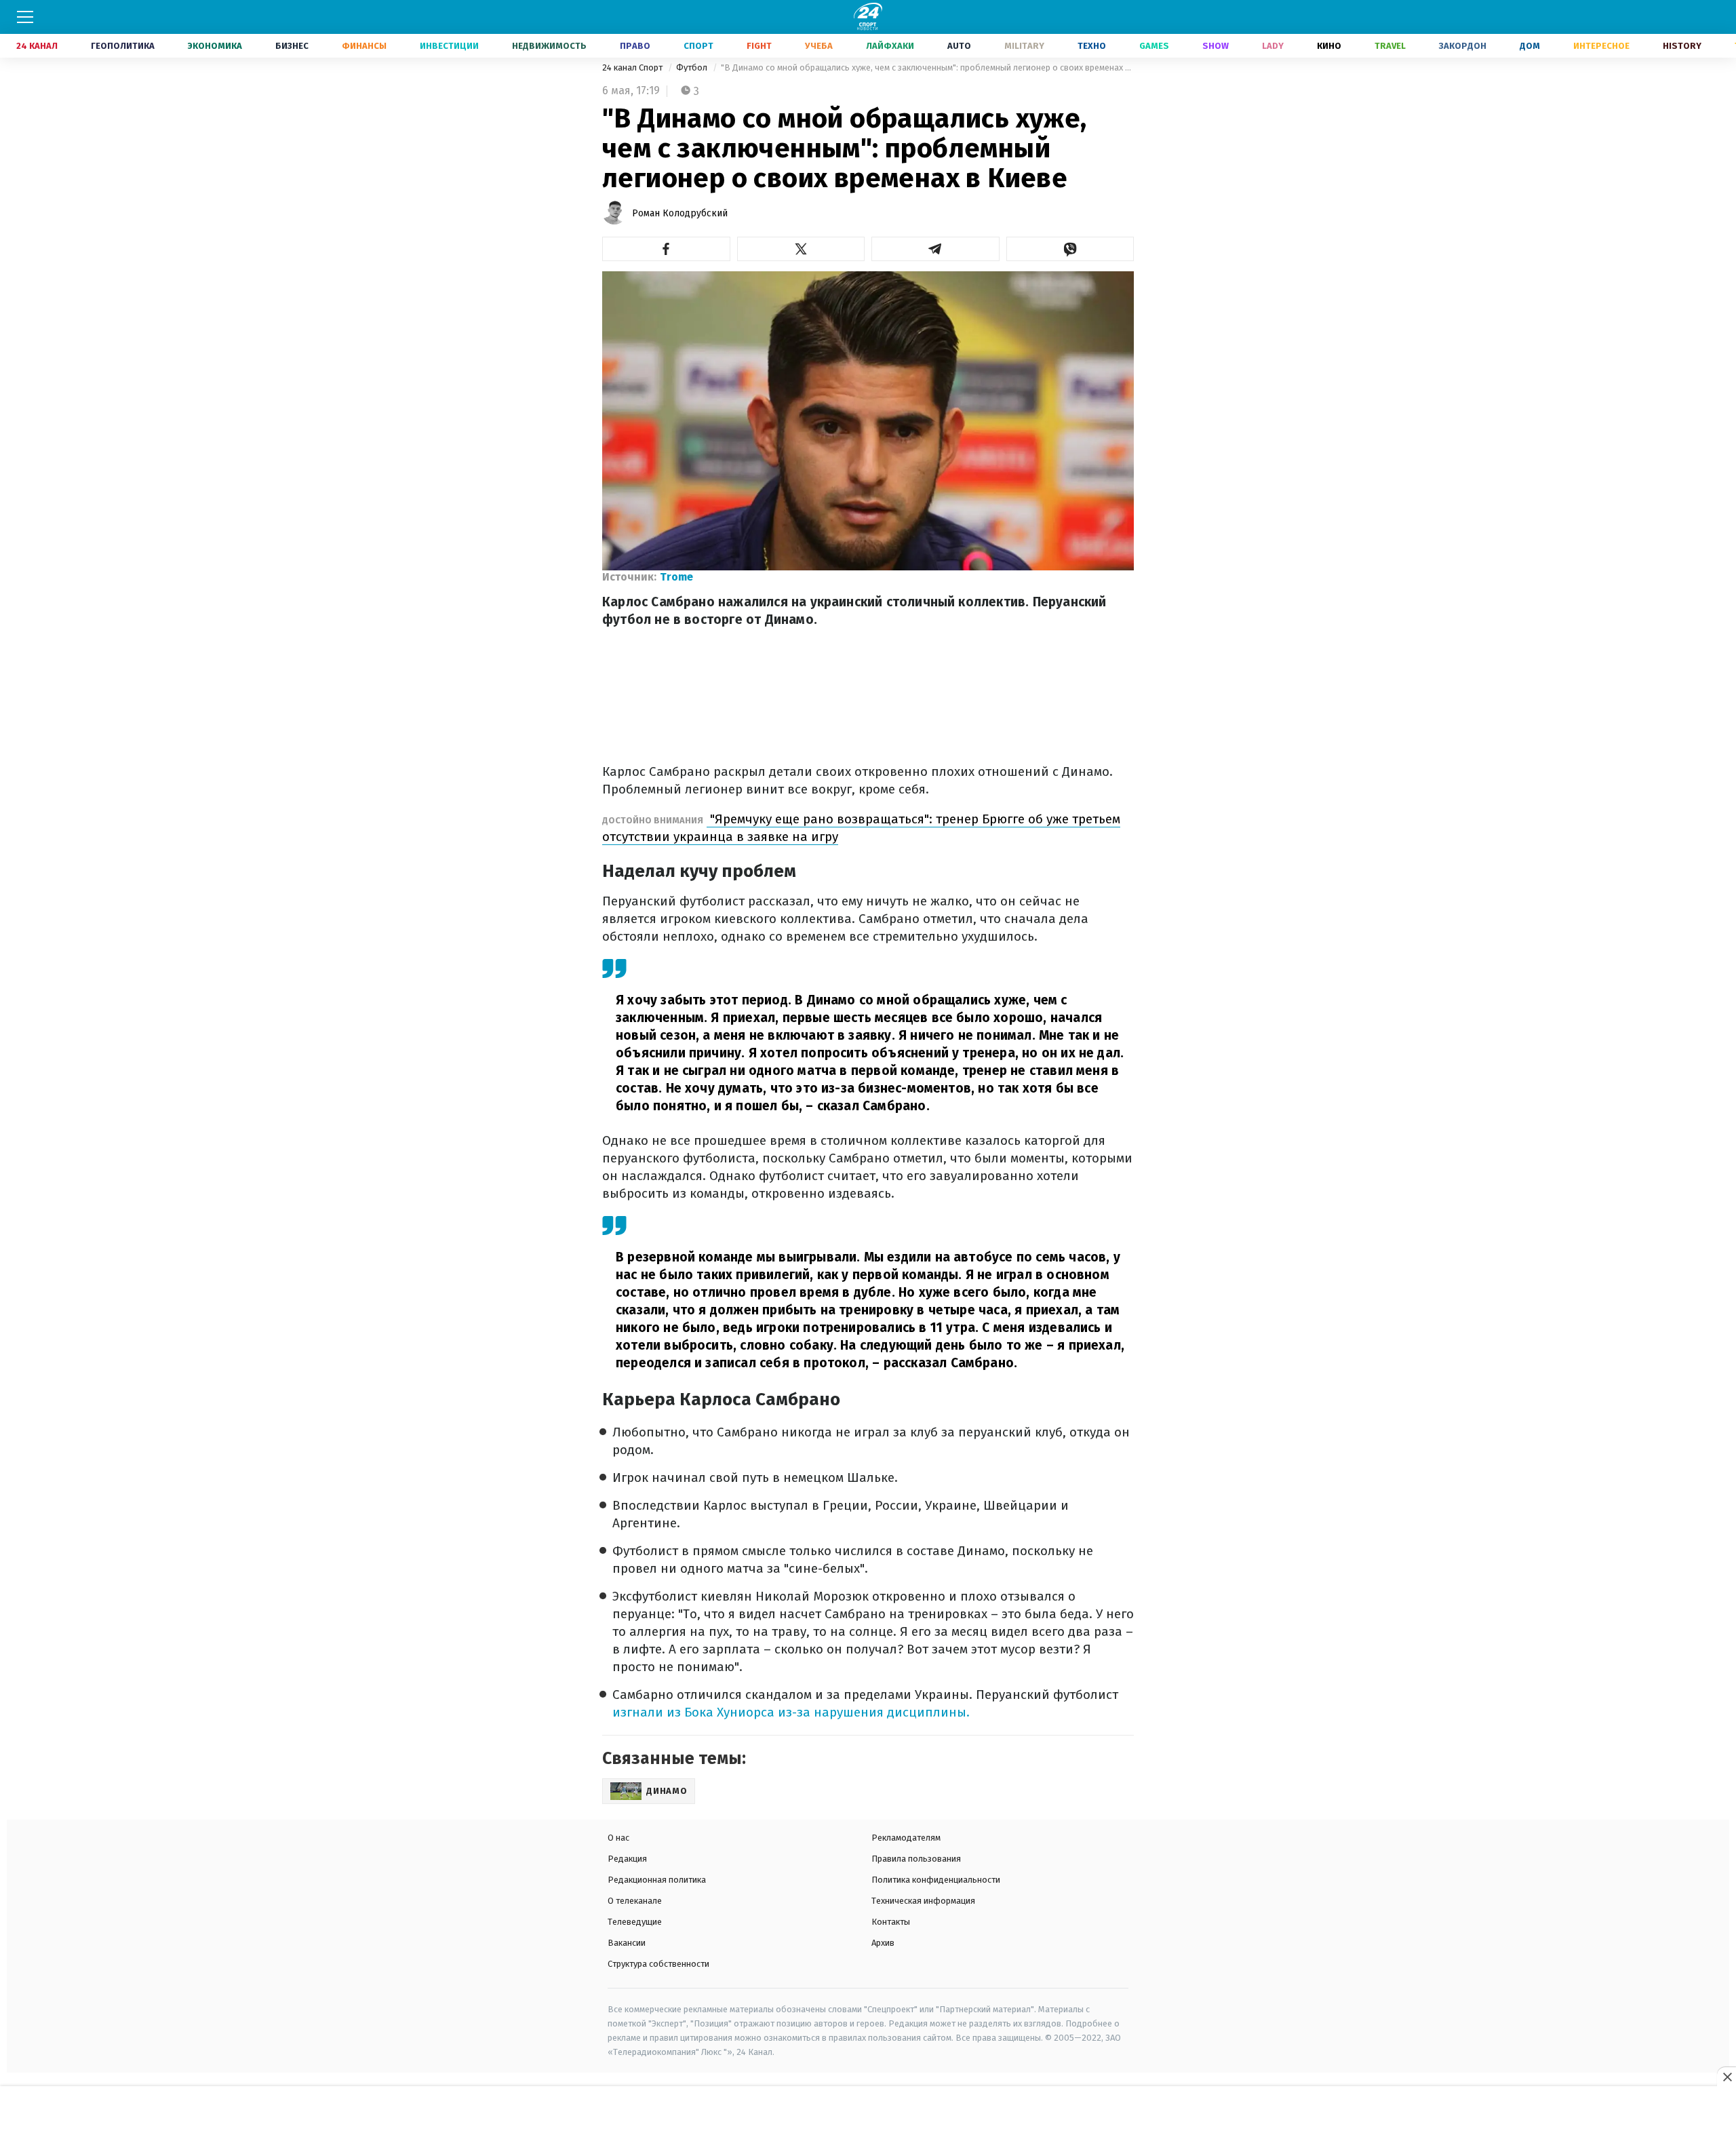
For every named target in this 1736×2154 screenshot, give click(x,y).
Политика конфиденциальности (936, 1880)
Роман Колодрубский (680, 213)
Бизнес (292, 46)
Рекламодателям (906, 1838)
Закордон (1463, 46)
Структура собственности (658, 1964)
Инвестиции (449, 46)
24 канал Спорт (633, 67)
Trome (676, 577)
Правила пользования (916, 1859)
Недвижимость (549, 46)
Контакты (891, 1922)
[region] (868, 2121)
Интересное (1601, 46)
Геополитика (123, 46)
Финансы (364, 46)
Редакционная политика (657, 1880)
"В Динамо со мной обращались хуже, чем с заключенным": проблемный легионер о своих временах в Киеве (927, 67)
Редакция (627, 1859)
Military (1024, 46)
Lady (1273, 46)
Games (1154, 46)
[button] (666, 249)
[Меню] (25, 17)
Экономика (215, 46)
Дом (1530, 46)
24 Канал (37, 46)
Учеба (819, 46)
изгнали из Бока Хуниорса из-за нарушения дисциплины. (791, 1712)
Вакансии (627, 1943)
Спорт (698, 46)
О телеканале (635, 1901)
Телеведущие (635, 1922)
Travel (1390, 46)
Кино (1329, 46)
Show (1216, 46)
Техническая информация (923, 1901)
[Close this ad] (1727, 2077)
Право (635, 46)
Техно (1092, 46)
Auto (959, 46)
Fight (759, 46)
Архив (883, 1943)
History (1682, 46)
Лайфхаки (890, 46)
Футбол (693, 67)
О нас (618, 1838)
